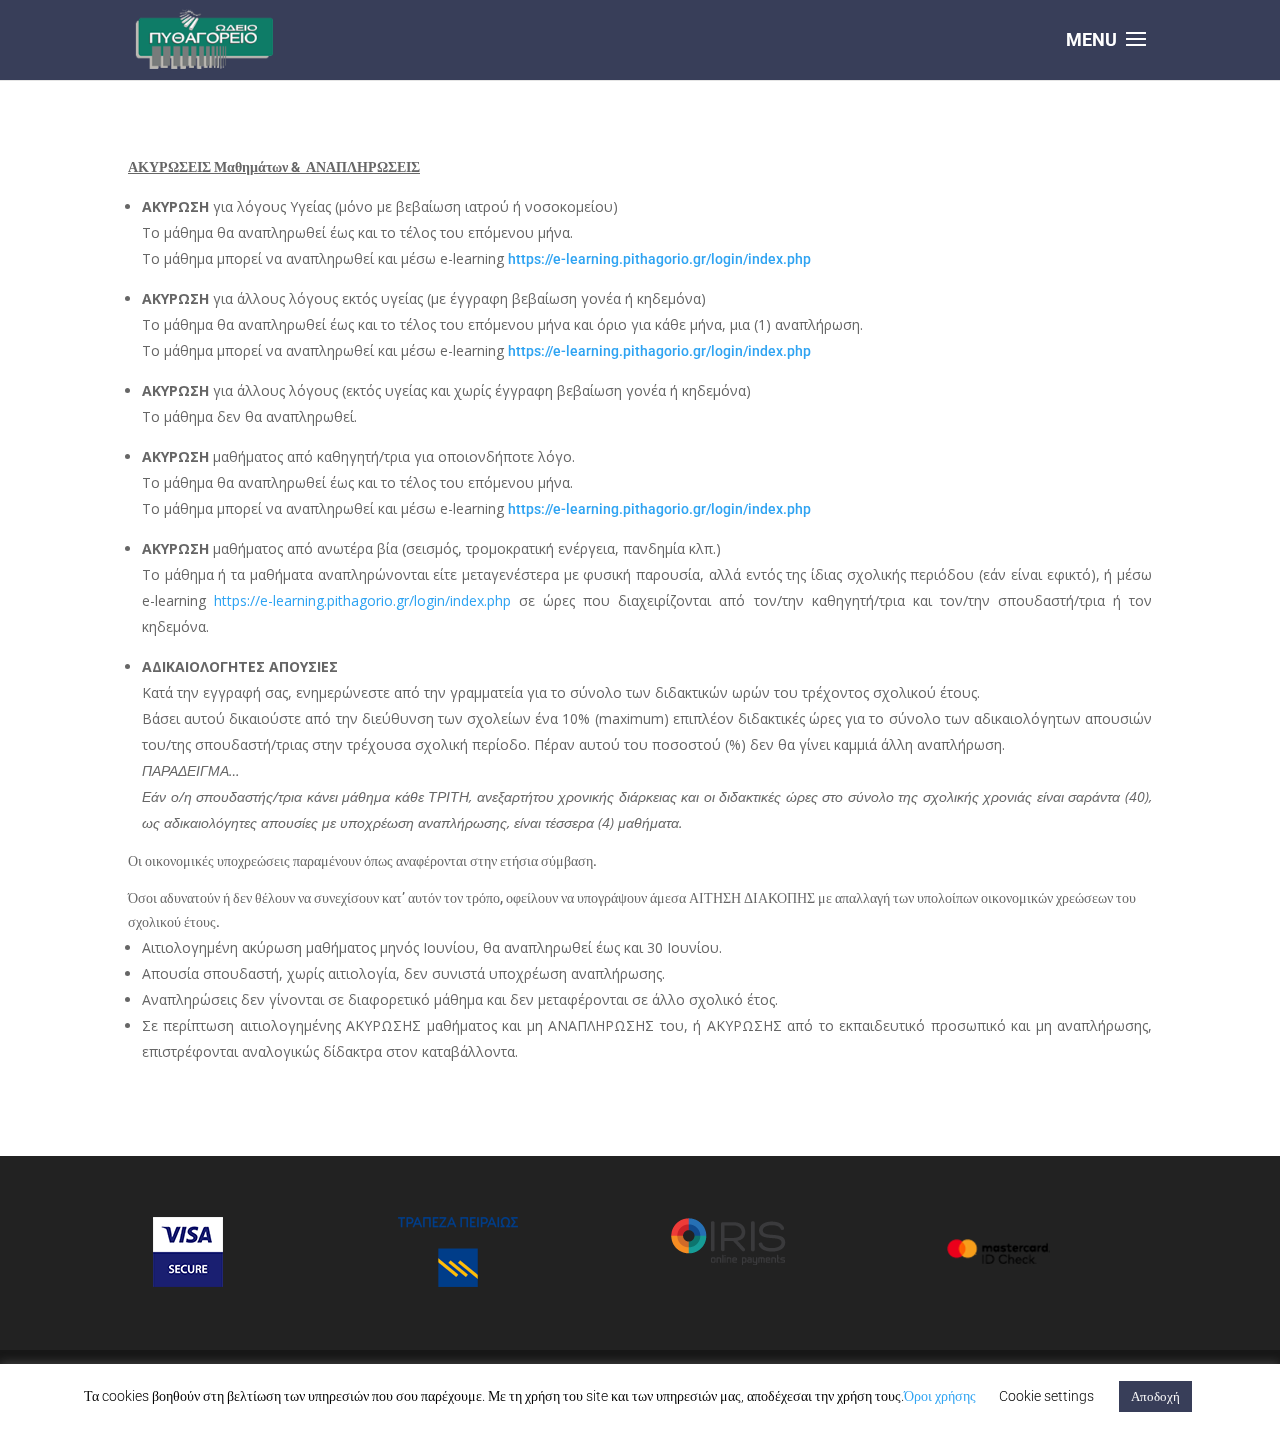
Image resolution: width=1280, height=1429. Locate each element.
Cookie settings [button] (1046, 1396)
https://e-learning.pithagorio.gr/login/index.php (659, 259)
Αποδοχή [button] (1155, 1396)
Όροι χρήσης (940, 1396)
